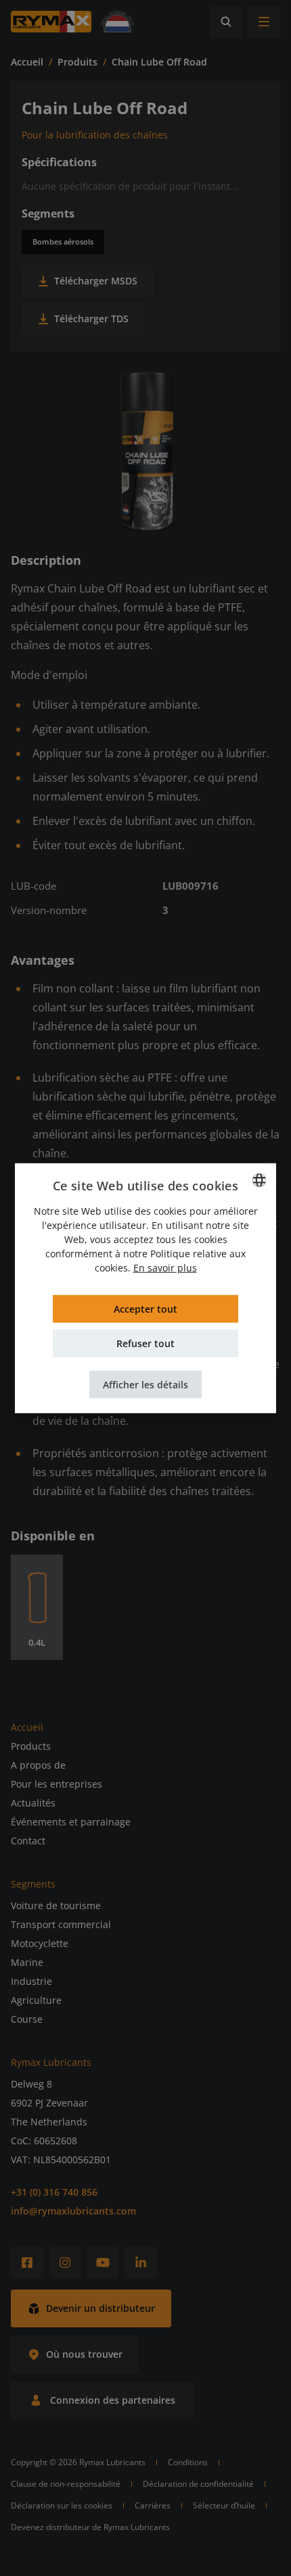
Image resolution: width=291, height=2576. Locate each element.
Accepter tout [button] (145, 1309)
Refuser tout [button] (145, 1343)
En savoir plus (165, 1268)
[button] (145, 1385)
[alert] (145, 1288)
